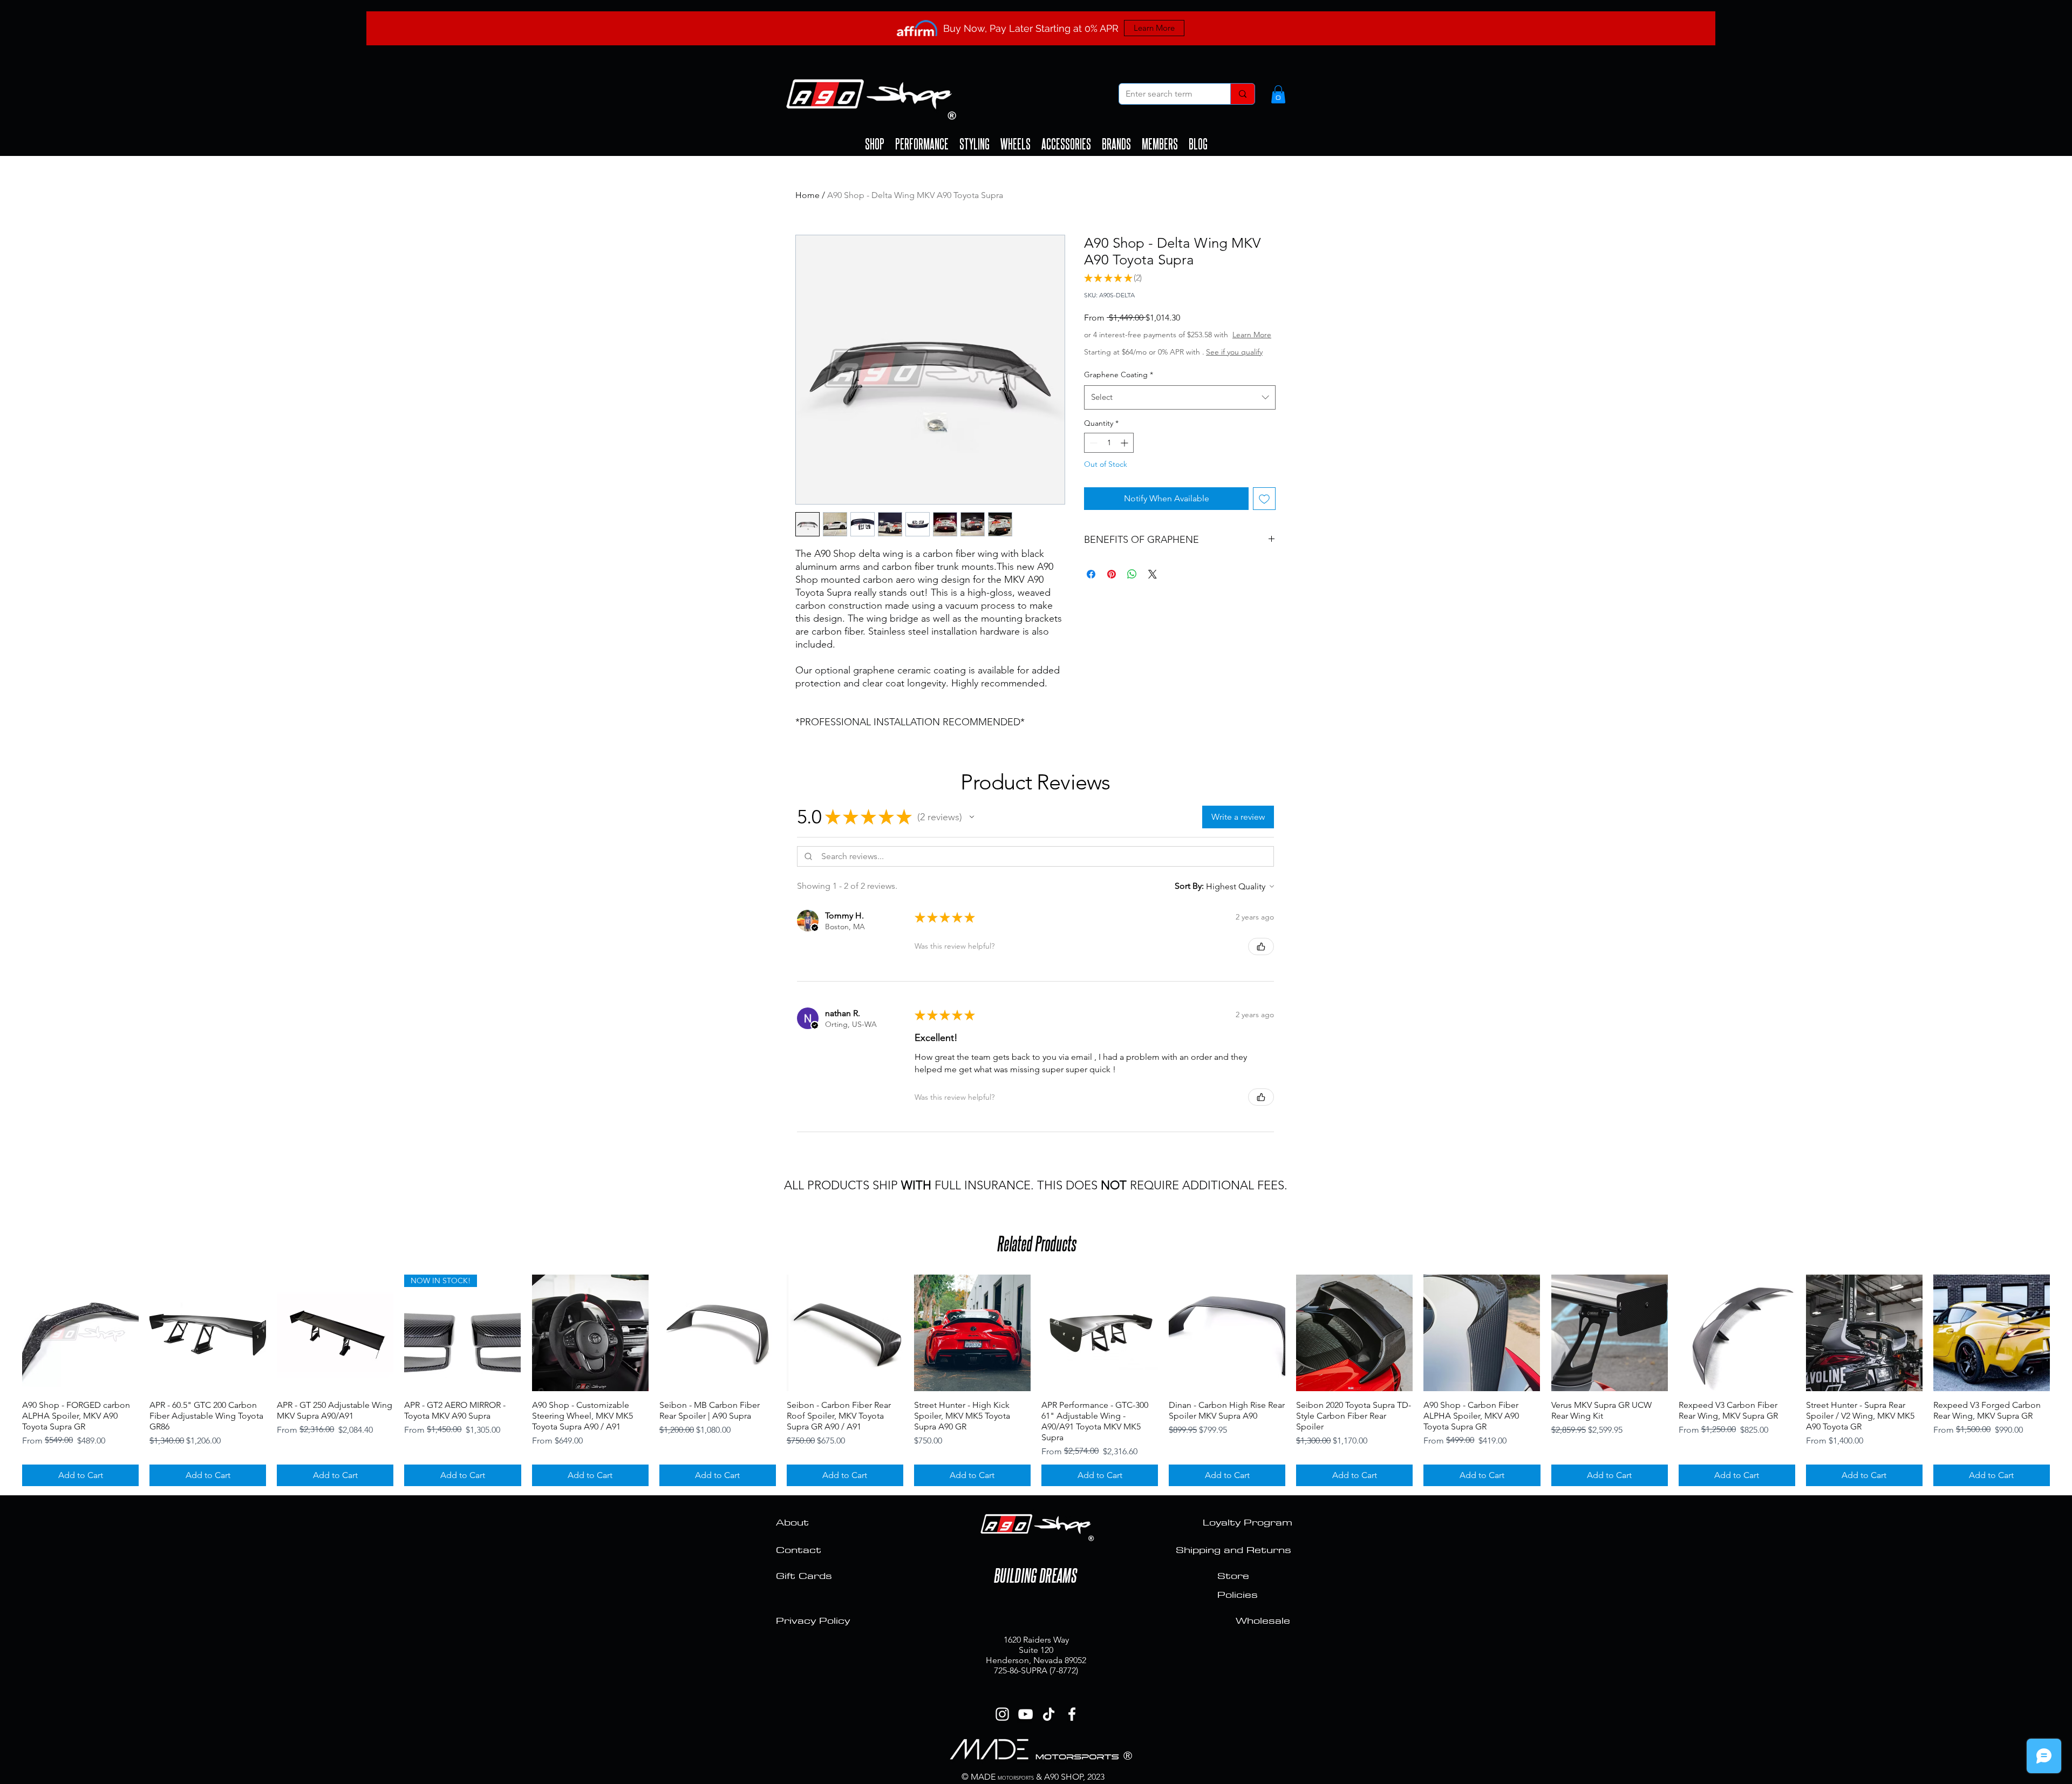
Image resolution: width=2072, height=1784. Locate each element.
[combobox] (1180, 419)
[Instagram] (1002, 1714)
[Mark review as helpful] (1261, 947)
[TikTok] (1049, 1714)
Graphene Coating (1119, 396)
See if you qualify (1114, 373)
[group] (1036, 1380)
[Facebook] (1072, 1714)
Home (807, 195)
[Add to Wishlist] (1264, 520)
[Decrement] (1092, 464)
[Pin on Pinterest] (1112, 596)
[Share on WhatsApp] (1132, 596)
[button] (1278, 94)
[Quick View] (80, 1333)
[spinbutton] (1109, 464)
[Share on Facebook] (1091, 596)
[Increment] (1125, 464)
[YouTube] (1025, 1714)
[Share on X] (1153, 596)
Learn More (1165, 345)
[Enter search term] (1242, 94)
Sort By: (1189, 886)
